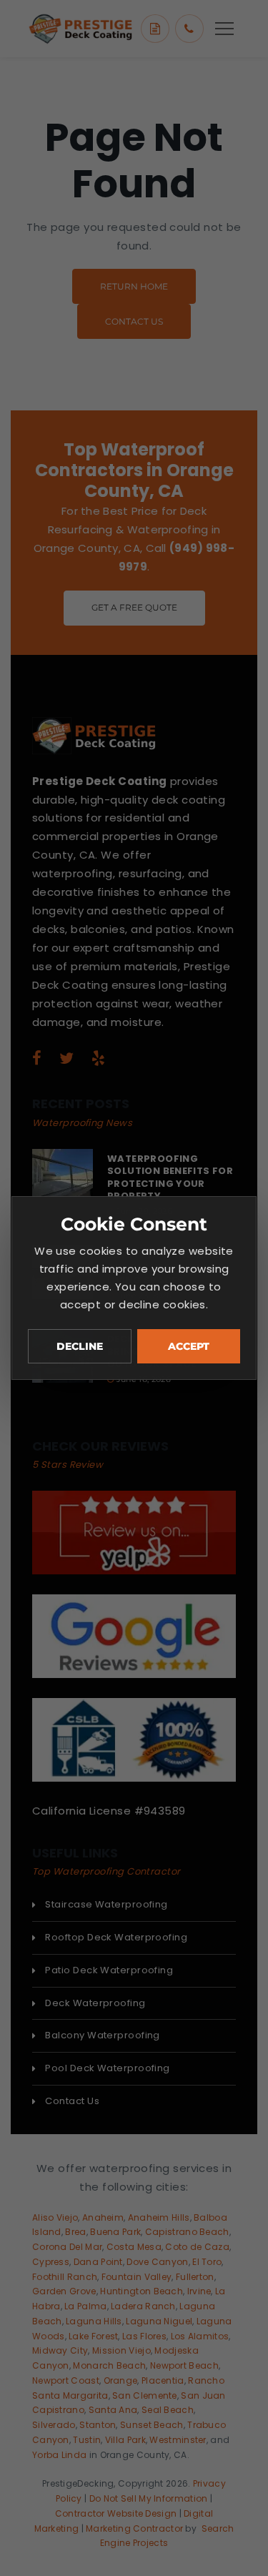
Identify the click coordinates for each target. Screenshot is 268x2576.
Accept (189, 1346)
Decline (80, 1346)
